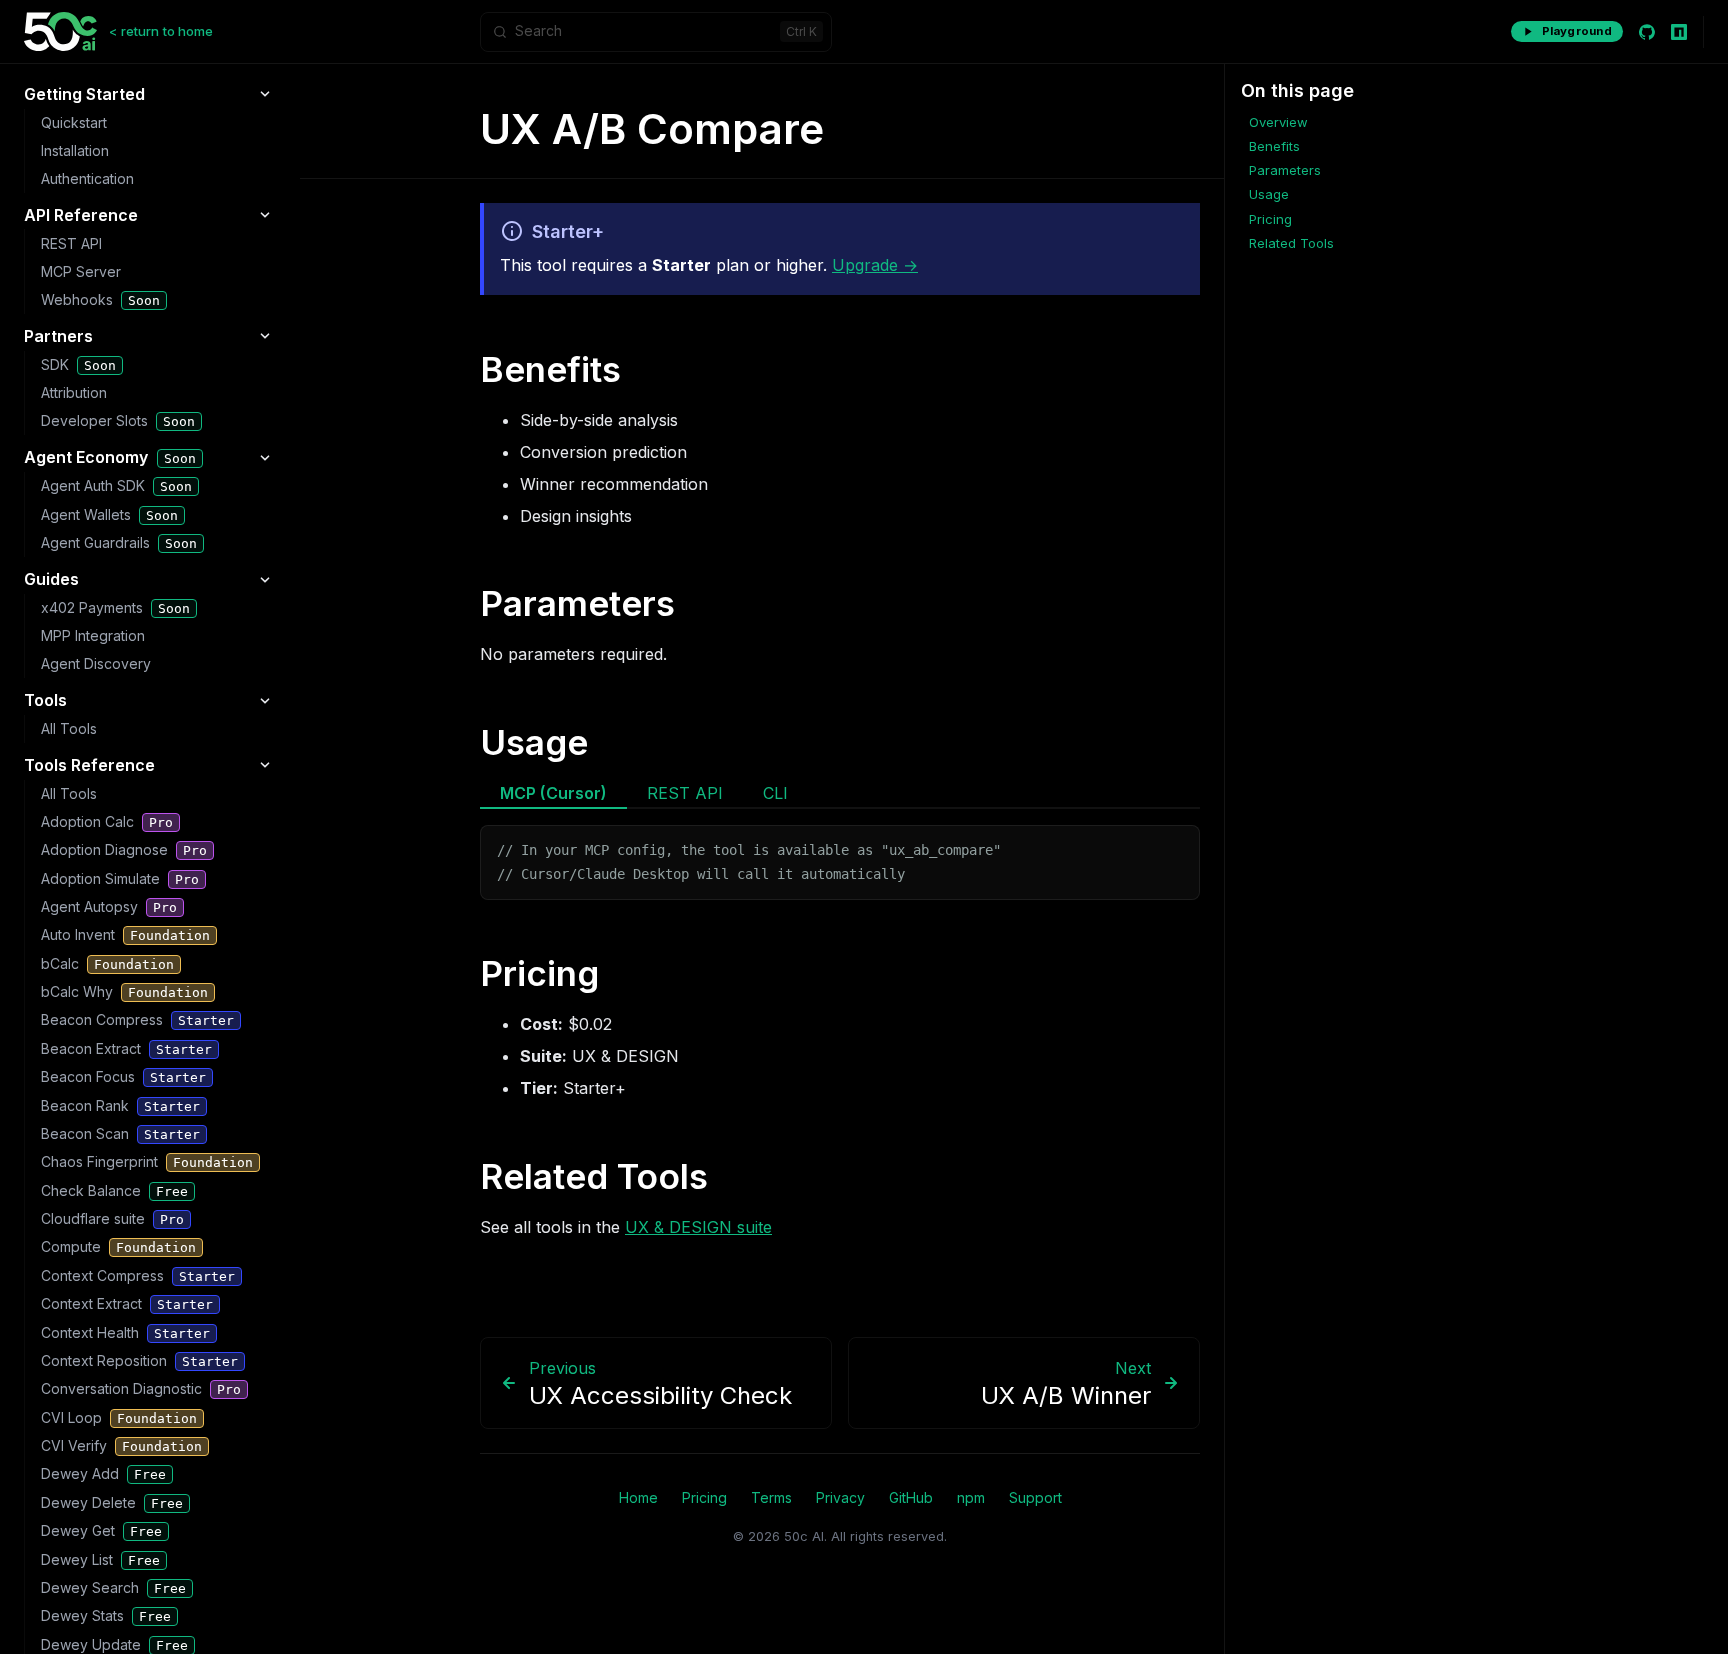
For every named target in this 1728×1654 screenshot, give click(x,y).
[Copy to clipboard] (1175, 848)
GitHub (911, 1497)
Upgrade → (875, 265)
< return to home (161, 31)
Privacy (840, 1497)
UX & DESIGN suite (698, 1227)
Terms (771, 1497)
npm (971, 1497)
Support (1035, 1497)
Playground (1577, 31)
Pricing (704, 1497)
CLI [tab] (775, 793)
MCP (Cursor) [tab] (553, 793)
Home (638, 1497)
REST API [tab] (685, 793)
